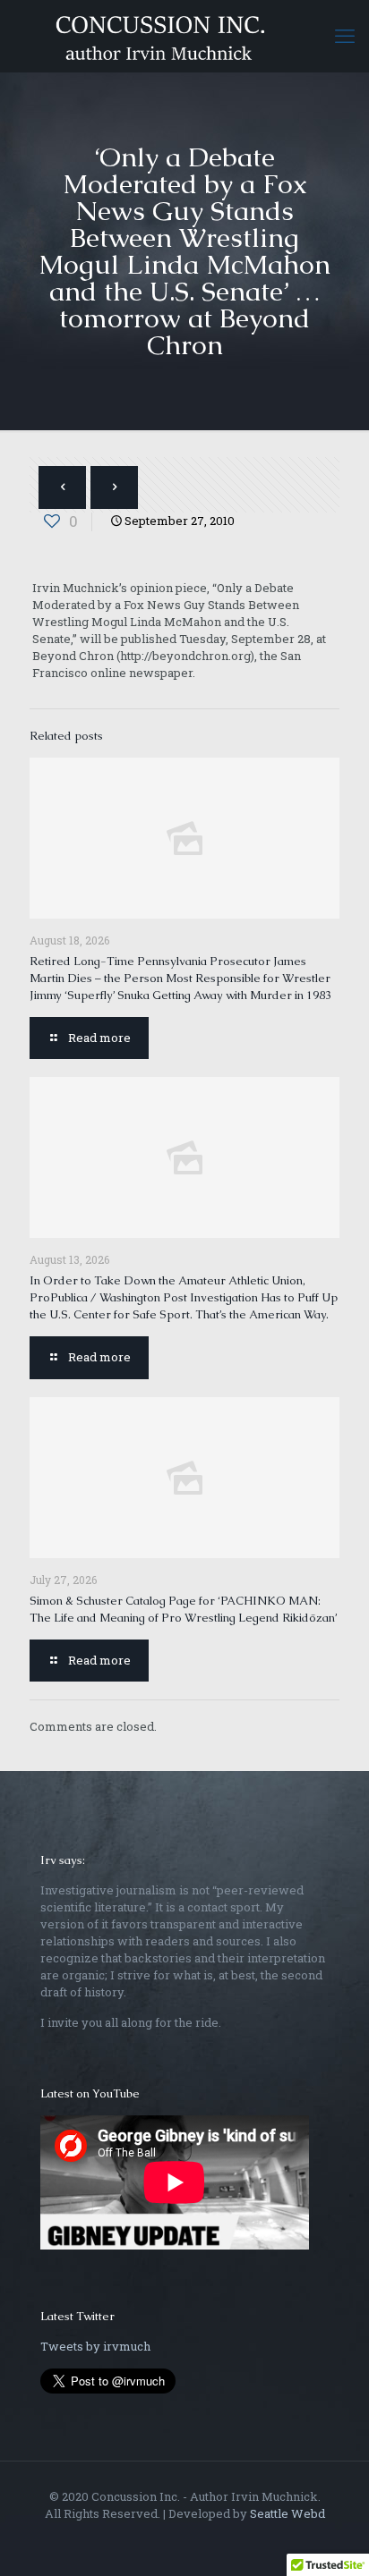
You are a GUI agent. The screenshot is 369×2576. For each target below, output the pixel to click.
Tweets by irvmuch (95, 2346)
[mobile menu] (345, 36)
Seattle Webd (287, 2513)
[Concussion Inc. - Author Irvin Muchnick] (184, 36)
